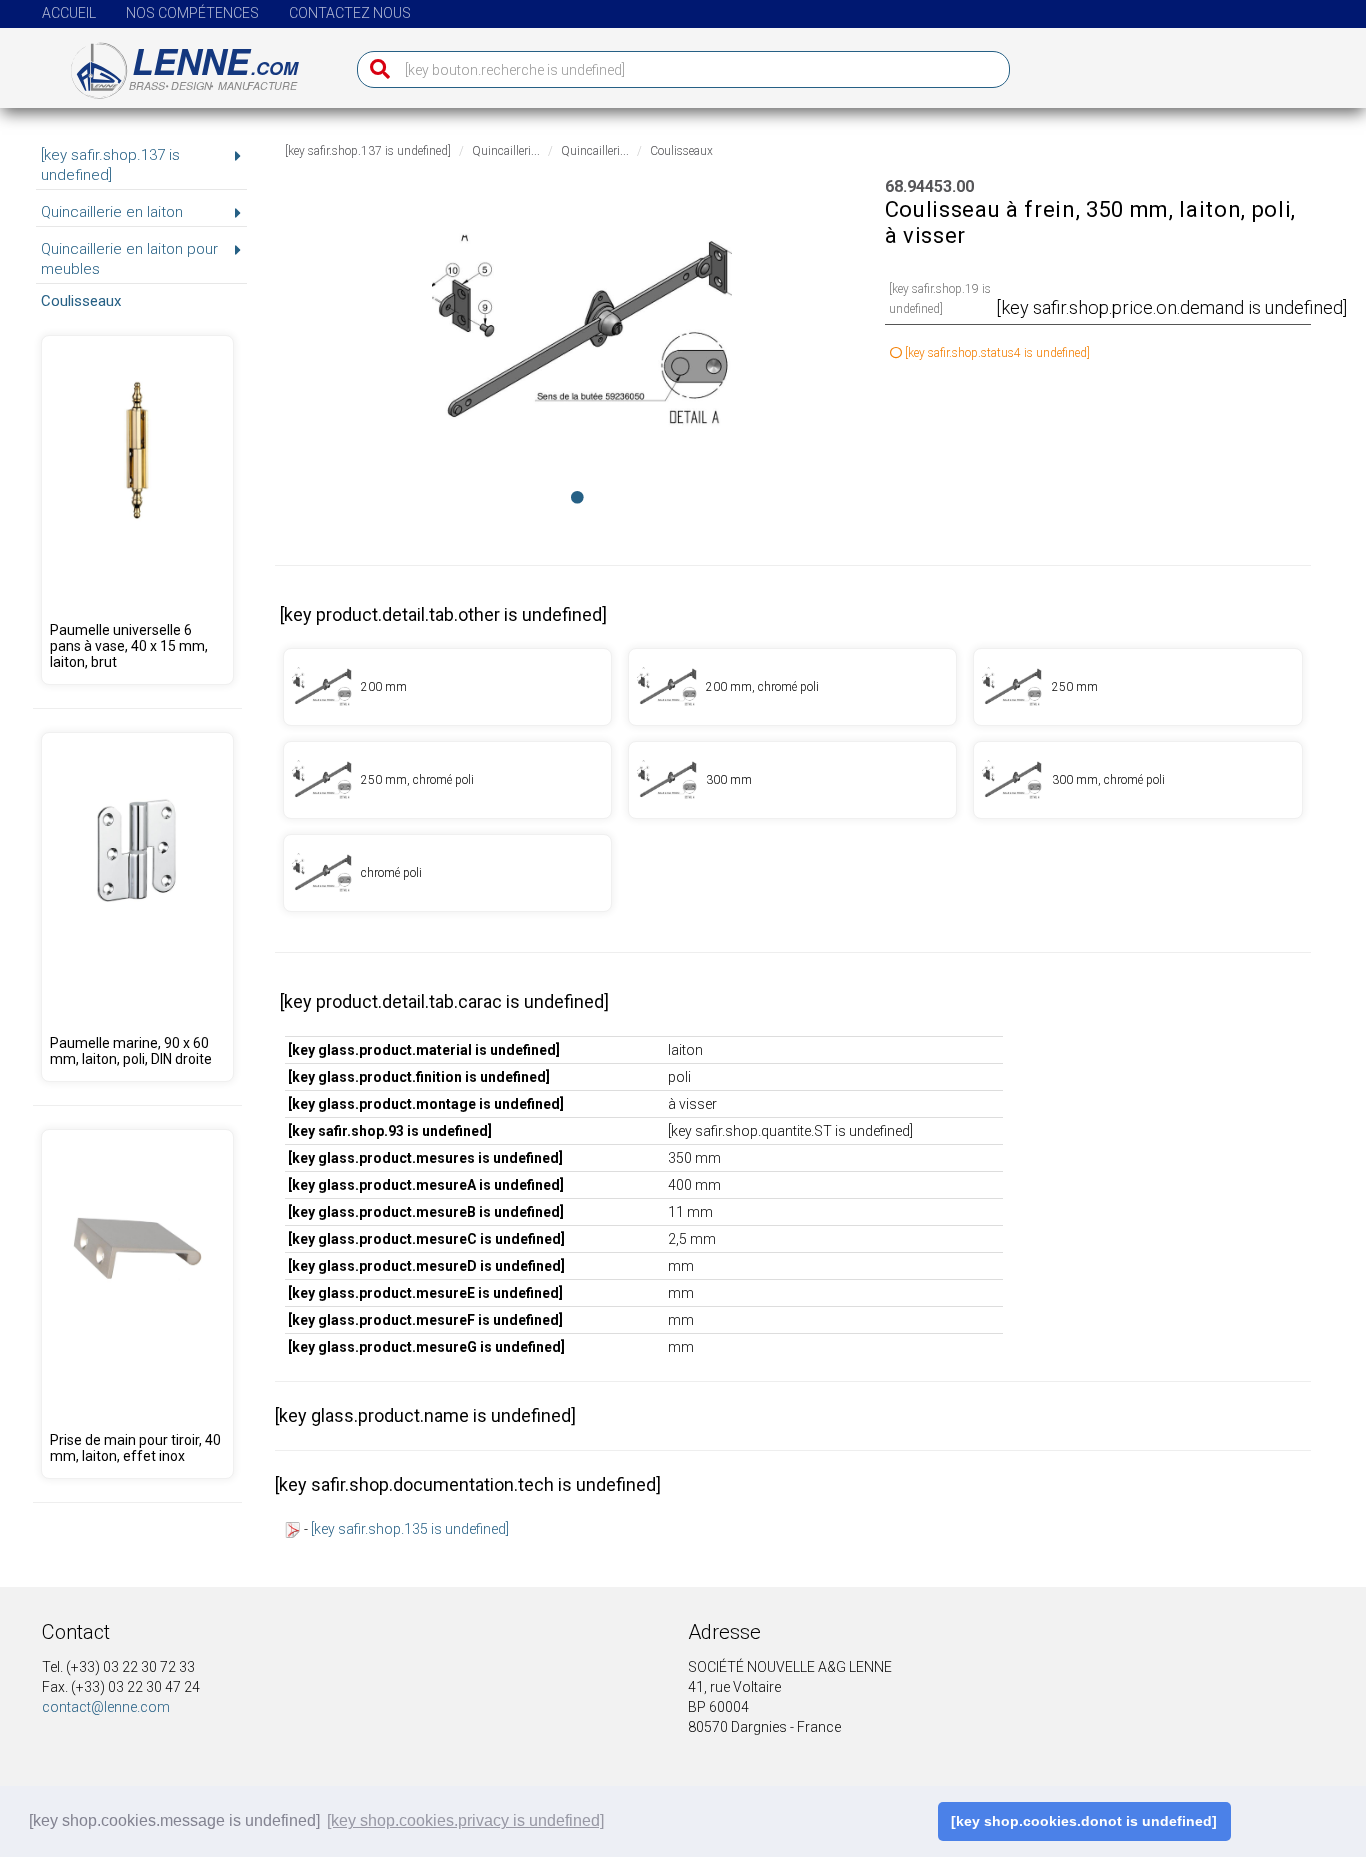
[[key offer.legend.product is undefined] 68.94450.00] (447, 687)
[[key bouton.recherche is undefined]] (375, 69)
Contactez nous (350, 13)
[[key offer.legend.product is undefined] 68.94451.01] (447, 780)
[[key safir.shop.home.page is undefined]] (172, 63)
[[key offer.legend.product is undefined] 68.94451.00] (1137, 687)
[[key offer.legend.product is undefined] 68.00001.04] (137, 1304)
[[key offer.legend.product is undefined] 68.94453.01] (447, 873)
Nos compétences (192, 13)
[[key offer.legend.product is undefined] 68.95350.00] (137, 907)
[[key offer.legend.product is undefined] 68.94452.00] (792, 780)
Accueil (69, 13)
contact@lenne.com (106, 1707)
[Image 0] (577, 497)
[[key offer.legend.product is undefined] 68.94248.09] (137, 510)
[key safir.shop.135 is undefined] (410, 1529)
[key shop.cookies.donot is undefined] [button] (1084, 1821)
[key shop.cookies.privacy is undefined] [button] (465, 1820)
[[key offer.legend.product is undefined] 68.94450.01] (792, 687)
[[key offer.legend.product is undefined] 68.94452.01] (1137, 780)
